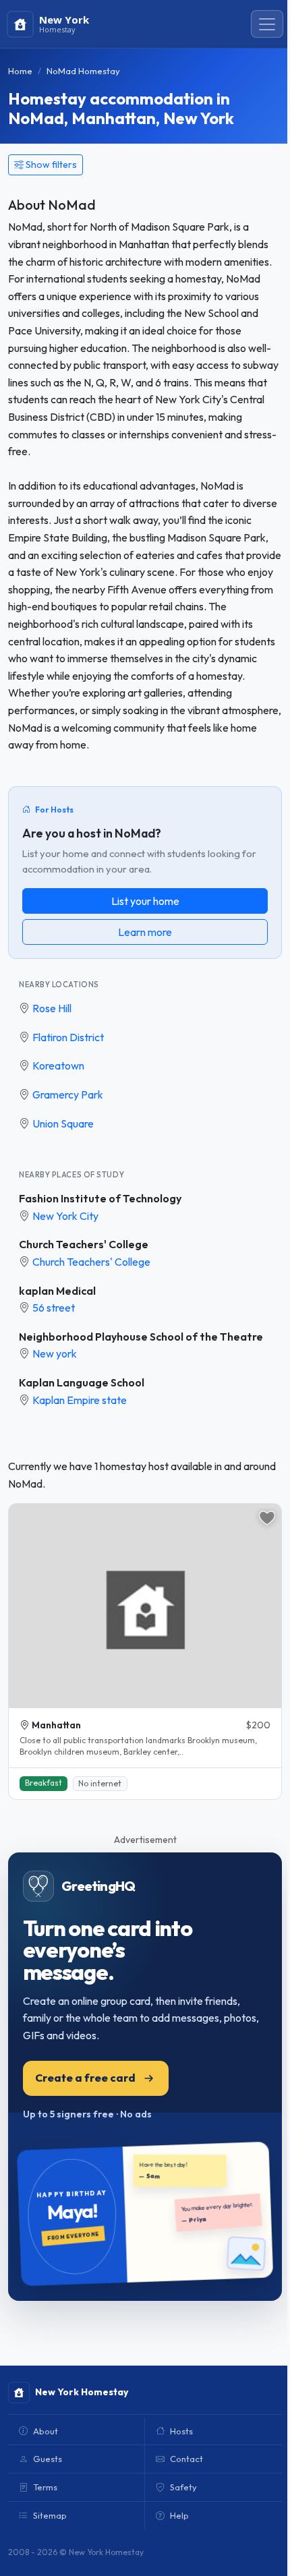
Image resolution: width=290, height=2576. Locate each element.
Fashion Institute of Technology (100, 1198)
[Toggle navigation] (267, 24)
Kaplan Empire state (80, 1400)
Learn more (145, 932)
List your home (145, 901)
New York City (65, 1216)
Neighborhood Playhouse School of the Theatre (141, 1337)
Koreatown (58, 1065)
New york (55, 1353)
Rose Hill (52, 1008)
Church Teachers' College (84, 1244)
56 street (54, 1308)
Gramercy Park (68, 1094)
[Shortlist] (267, 1518)
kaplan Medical (57, 1291)
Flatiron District (68, 1037)
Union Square (63, 1123)
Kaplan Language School (82, 1382)
